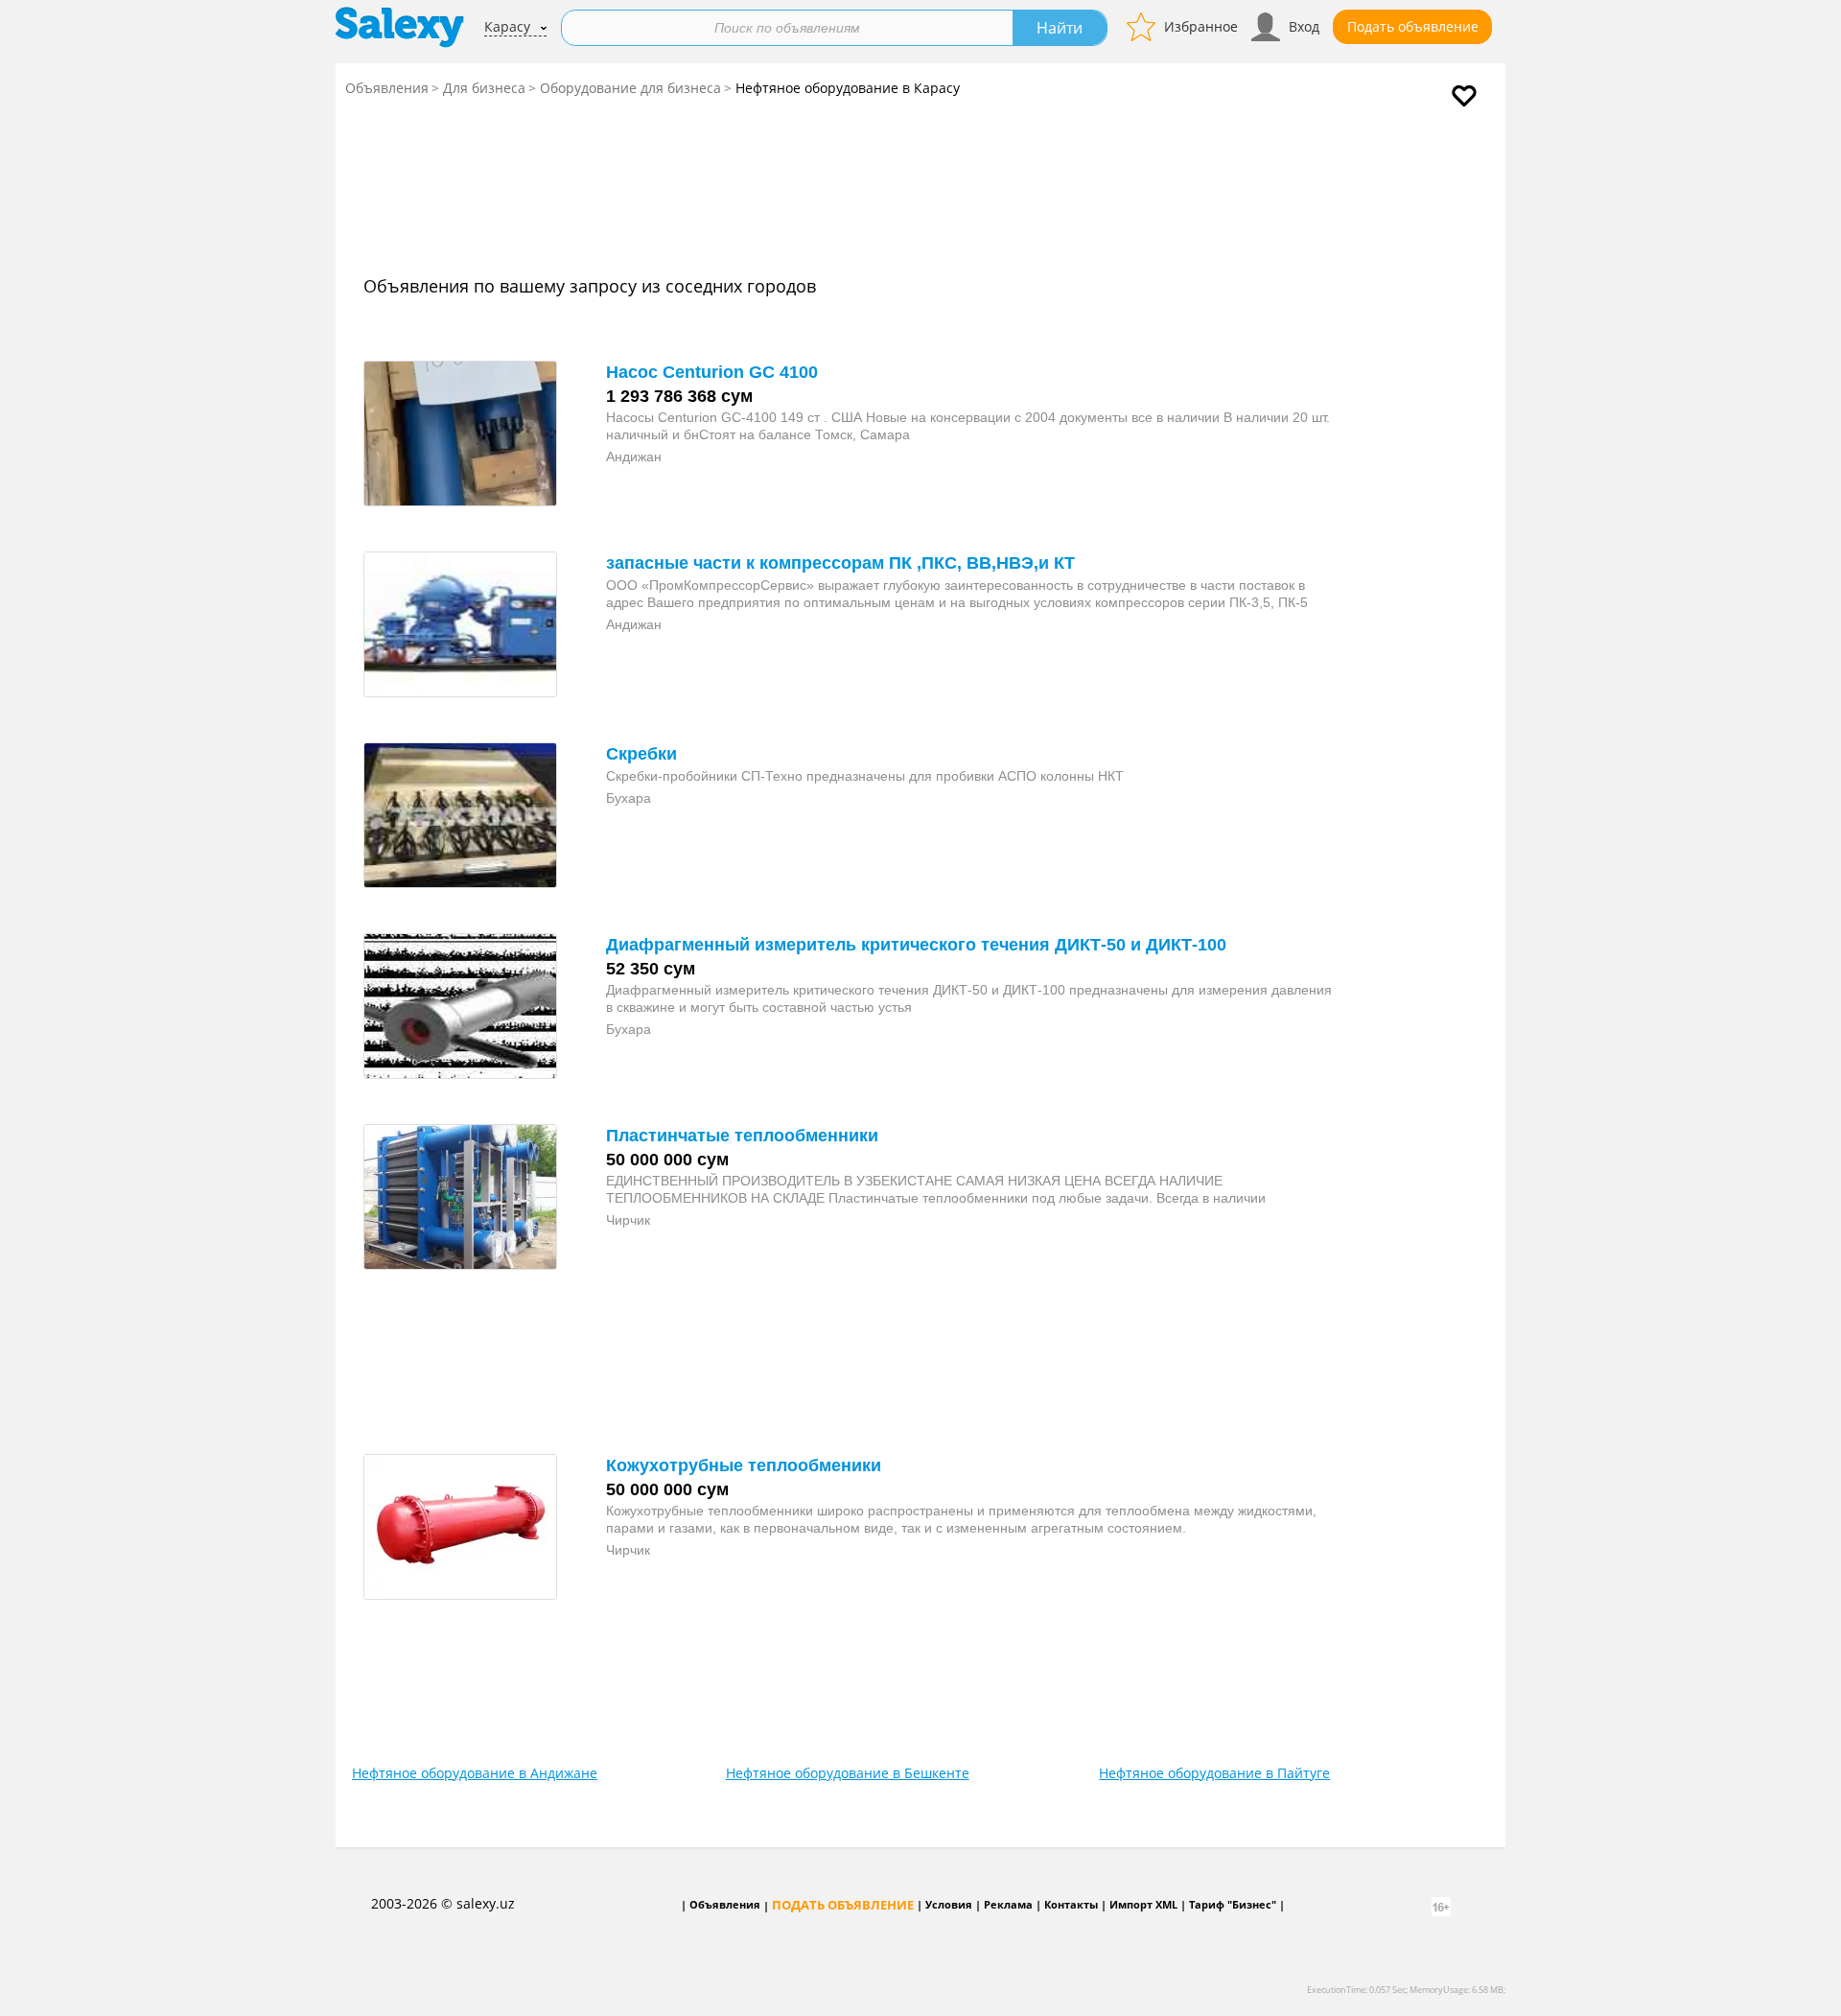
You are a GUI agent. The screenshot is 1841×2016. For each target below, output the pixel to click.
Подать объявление (1413, 26)
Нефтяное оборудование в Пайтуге (1214, 1773)
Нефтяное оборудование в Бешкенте (848, 1773)
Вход (1304, 26)
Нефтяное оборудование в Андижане (475, 1773)
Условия (949, 1904)
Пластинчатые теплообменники (742, 1136)
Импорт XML (1143, 1904)
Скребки (641, 754)
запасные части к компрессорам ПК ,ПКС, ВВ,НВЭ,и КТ (840, 563)
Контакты (1071, 1904)
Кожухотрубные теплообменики (744, 1465)
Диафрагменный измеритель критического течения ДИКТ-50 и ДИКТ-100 (916, 945)
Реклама (1008, 1904)
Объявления (387, 88)
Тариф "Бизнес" (1233, 1904)
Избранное (1201, 26)
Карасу (507, 26)
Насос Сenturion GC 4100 (712, 372)
